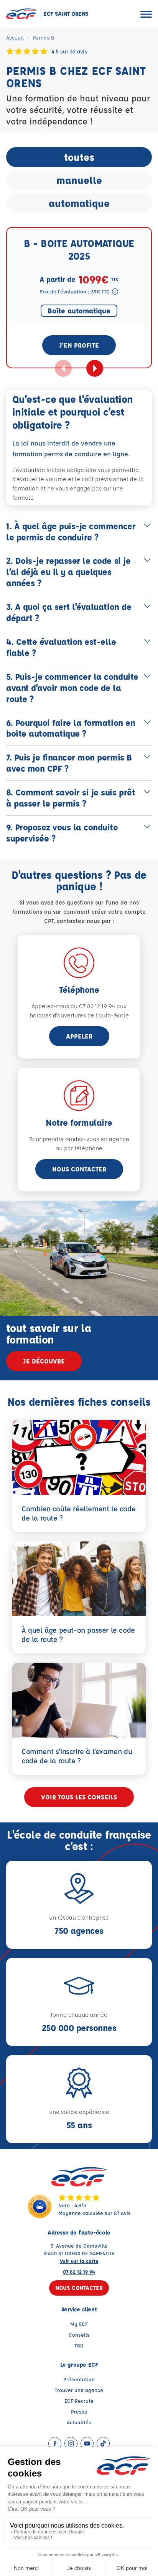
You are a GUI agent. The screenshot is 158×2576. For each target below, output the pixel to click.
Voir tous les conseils (79, 1797)
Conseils (79, 2335)
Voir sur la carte (79, 2261)
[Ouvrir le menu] (146, 14)
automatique (79, 203)
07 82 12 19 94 (79, 2272)
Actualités (79, 2422)
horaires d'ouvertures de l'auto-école (79, 1015)
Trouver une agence (79, 2390)
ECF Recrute (79, 2401)
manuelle (79, 180)
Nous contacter (79, 1169)
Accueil (15, 37)
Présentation (79, 2379)
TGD (79, 2345)
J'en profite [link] (79, 345)
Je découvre (44, 1361)
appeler (79, 1036)
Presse (79, 2411)
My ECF (79, 2324)
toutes (79, 157)
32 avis (78, 51)
